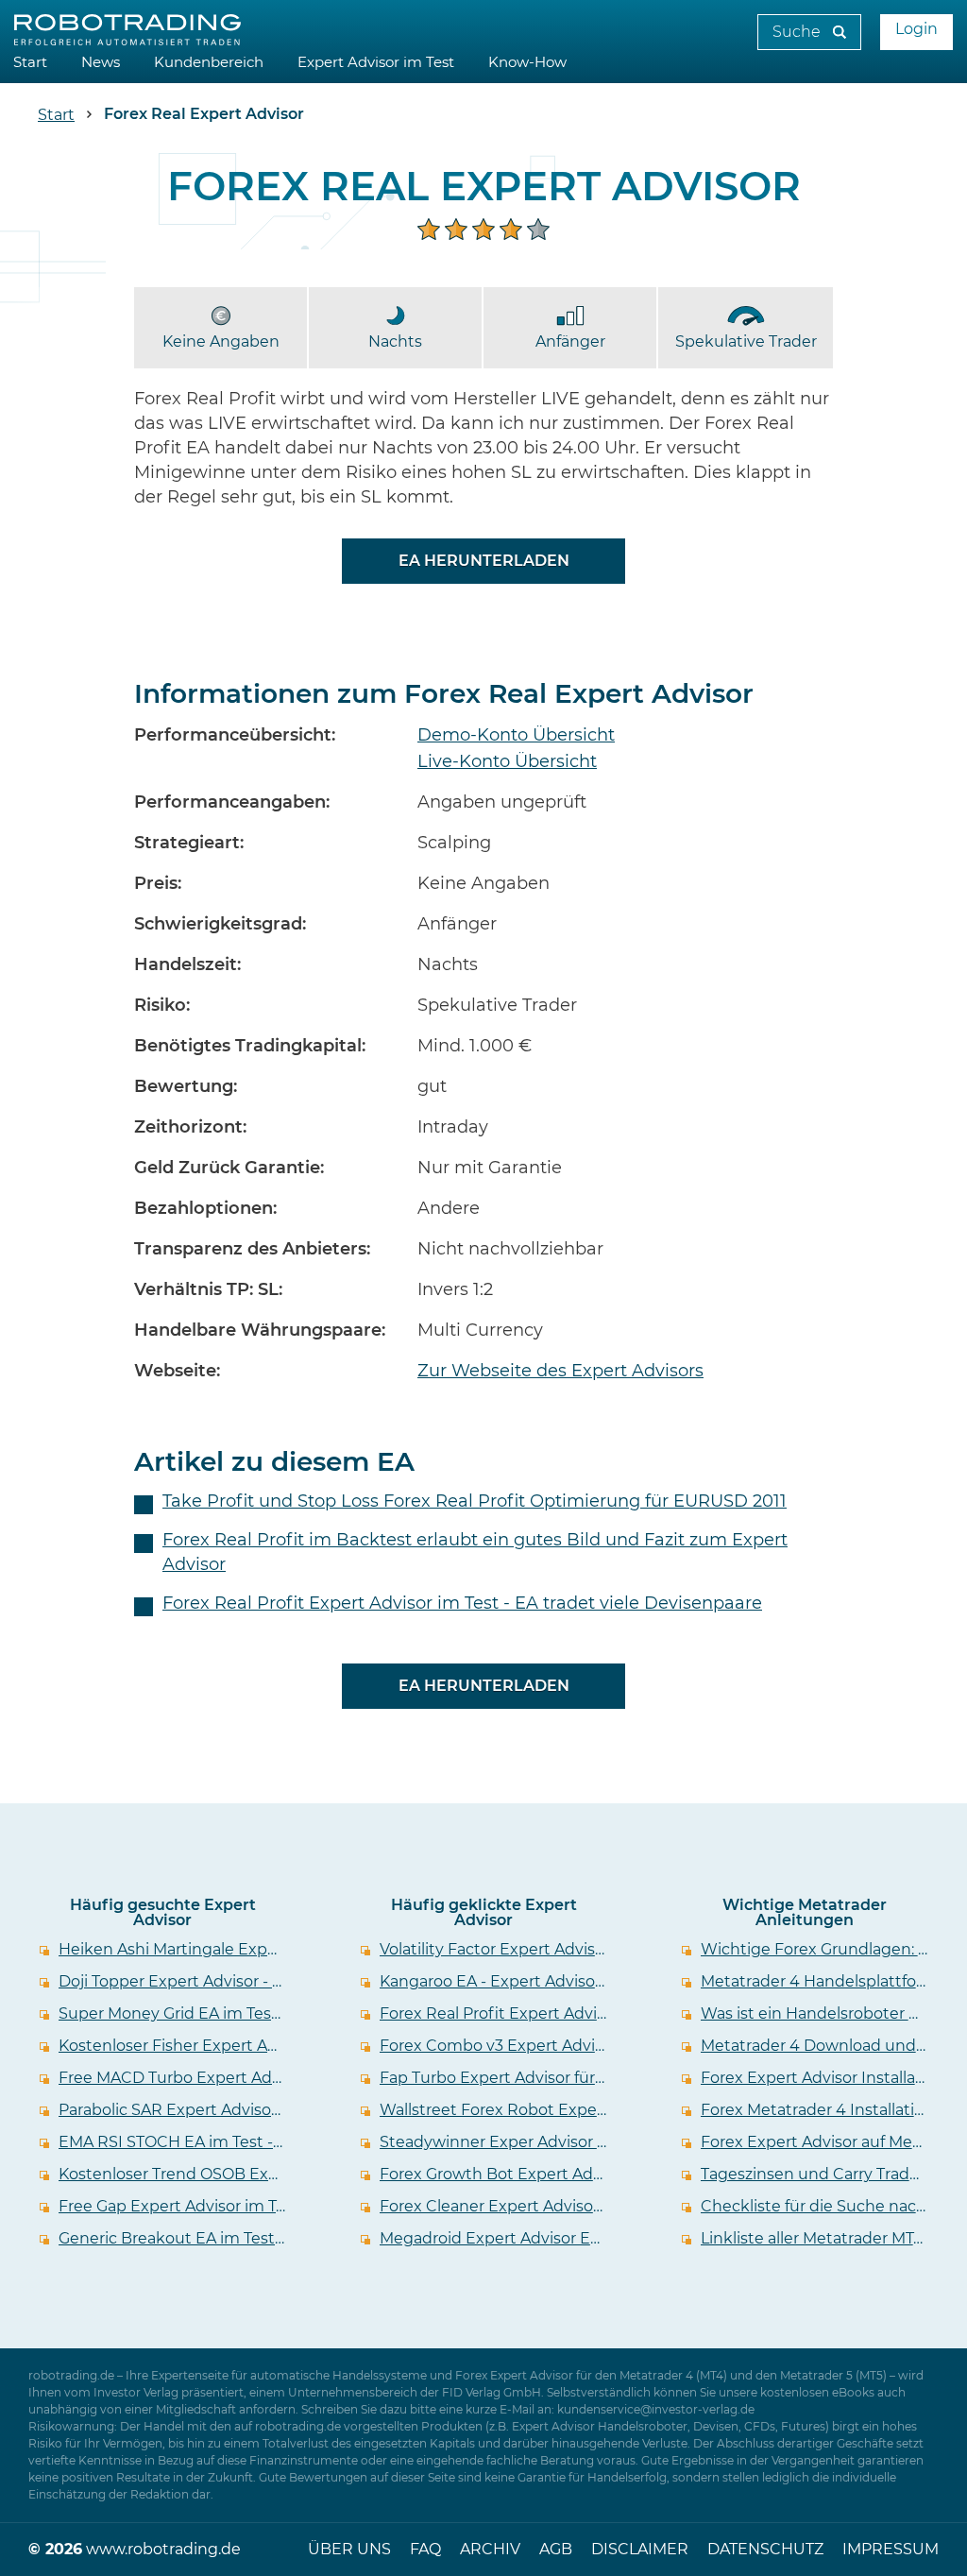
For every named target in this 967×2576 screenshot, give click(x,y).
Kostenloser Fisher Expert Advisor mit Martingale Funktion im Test (172, 2046)
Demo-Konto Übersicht (516, 736)
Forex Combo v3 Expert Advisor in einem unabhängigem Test (493, 2046)
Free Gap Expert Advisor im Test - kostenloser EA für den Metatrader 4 (172, 2207)
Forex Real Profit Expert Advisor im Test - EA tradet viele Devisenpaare (462, 1604)
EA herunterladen (484, 561)
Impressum (891, 2550)
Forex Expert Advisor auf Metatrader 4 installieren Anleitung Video (814, 2142)
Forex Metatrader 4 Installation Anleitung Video (814, 2110)
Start (30, 63)
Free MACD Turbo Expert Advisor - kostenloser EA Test (172, 2078)
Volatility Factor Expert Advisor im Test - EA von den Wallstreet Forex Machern (493, 1950)
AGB (556, 2550)
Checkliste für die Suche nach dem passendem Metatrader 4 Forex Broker (814, 2207)
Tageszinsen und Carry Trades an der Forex (814, 2175)
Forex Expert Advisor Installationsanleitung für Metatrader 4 (814, 2078)
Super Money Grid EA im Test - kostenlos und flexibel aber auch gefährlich (172, 2014)
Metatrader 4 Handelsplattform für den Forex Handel (814, 1982)
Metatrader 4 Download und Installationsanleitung (814, 2046)
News (101, 63)
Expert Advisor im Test (376, 63)
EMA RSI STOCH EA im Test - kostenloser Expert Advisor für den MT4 (172, 2142)
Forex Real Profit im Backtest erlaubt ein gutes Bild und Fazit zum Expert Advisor (475, 1553)
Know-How (527, 63)
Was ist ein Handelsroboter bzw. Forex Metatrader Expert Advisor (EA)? (814, 2014)
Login (916, 29)
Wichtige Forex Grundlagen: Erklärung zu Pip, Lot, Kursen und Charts (814, 1950)
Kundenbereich (209, 63)
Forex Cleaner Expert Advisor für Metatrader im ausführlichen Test (493, 2207)
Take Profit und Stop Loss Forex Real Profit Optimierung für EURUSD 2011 (475, 1502)
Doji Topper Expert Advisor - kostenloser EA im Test (172, 1982)
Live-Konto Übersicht (507, 762)
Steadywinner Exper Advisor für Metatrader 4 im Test (493, 2142)
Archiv (490, 2550)
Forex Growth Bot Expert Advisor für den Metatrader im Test (493, 2175)
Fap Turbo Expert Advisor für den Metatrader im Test (493, 2078)
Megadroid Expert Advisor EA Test (493, 2239)
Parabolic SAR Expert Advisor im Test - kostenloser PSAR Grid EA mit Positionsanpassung (172, 2110)
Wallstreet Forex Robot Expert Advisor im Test (493, 2110)
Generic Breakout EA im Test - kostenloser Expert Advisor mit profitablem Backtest (172, 2239)
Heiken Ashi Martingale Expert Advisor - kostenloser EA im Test (172, 1950)
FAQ (425, 2550)
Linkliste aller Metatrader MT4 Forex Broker (814, 2239)
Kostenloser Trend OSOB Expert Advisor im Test (172, 2175)
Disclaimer (640, 2550)
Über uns (349, 2550)
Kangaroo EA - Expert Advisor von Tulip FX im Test (493, 1982)
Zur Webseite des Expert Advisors (560, 1372)
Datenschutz (765, 2550)
